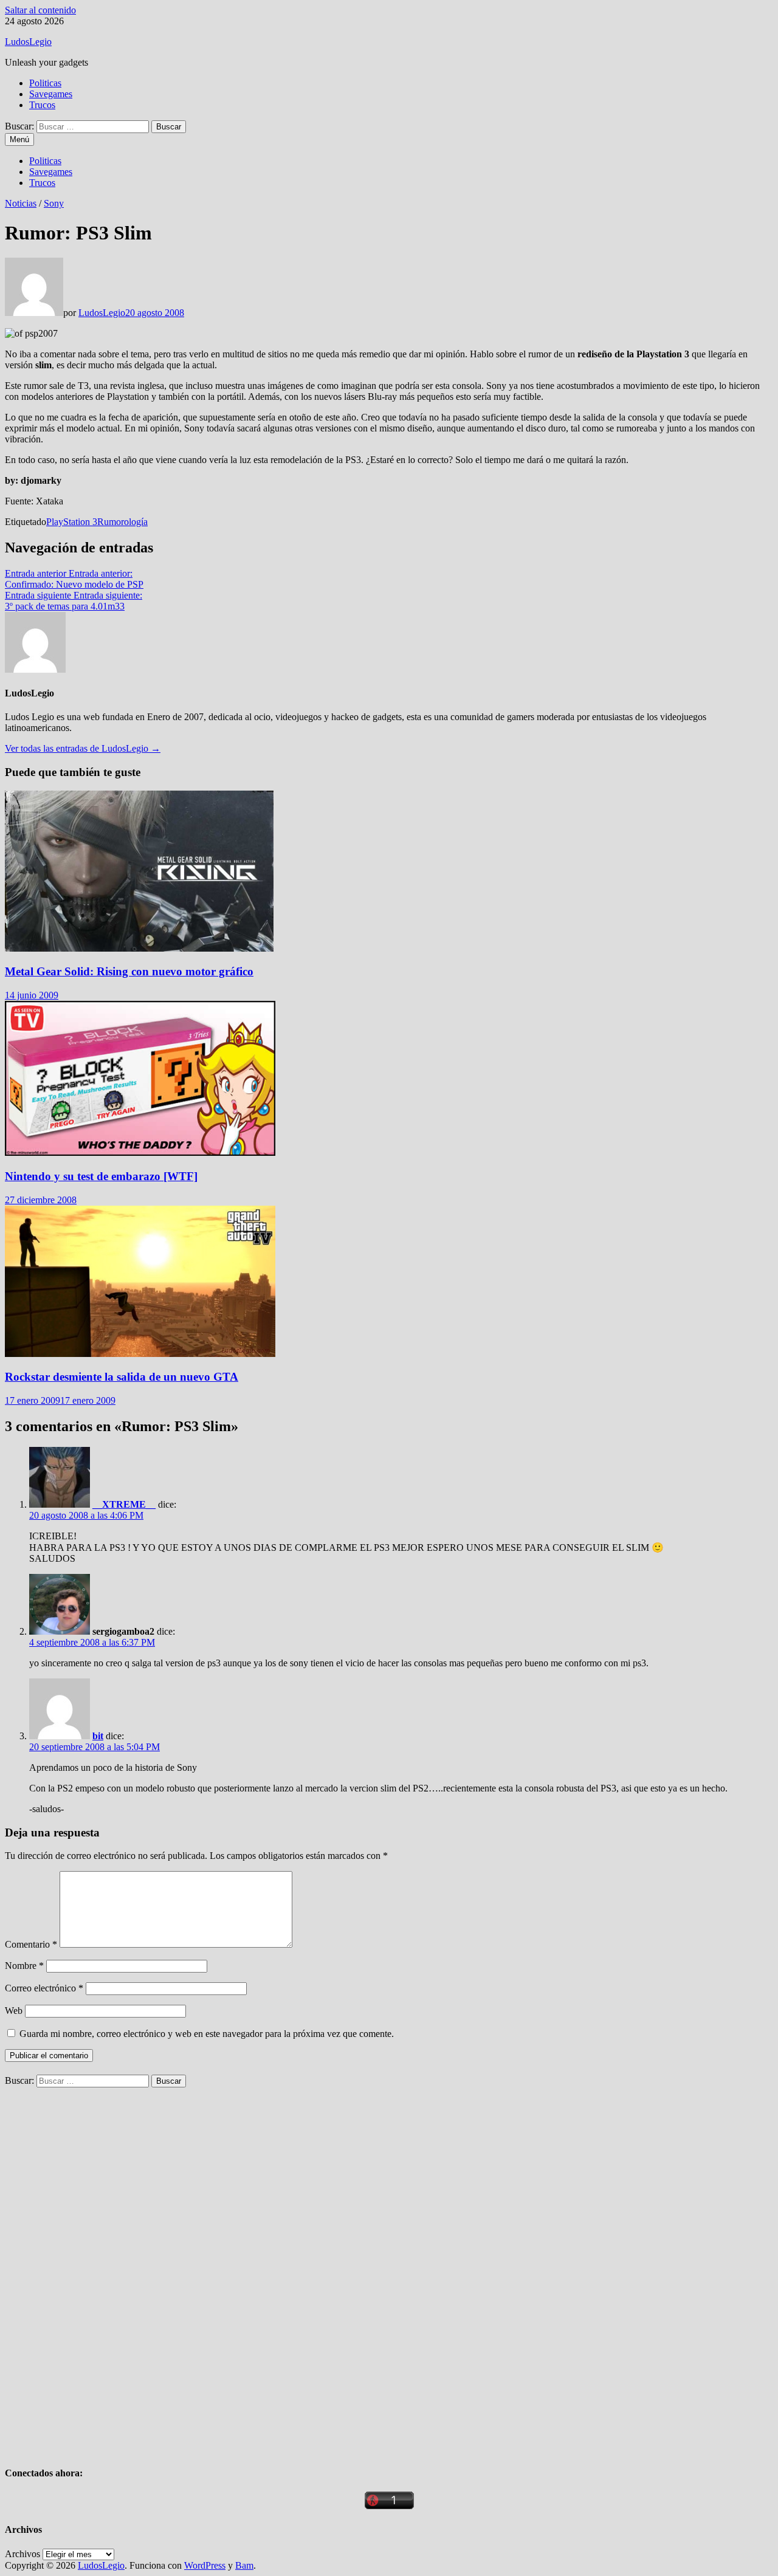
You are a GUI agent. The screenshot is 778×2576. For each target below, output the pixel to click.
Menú (19, 139)
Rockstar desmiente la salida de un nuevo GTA (122, 1377)
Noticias (21, 203)
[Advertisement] (96, 2270)
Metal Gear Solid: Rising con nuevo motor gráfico (129, 971)
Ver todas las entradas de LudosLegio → (83, 748)
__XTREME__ (124, 1504)
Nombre (24, 1966)
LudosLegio (28, 42)
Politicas (45, 83)
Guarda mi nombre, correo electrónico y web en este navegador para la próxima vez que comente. (207, 2034)
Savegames (51, 94)
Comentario (31, 1944)
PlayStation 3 (72, 522)
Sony (54, 203)
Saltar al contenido (40, 10)
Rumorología (122, 522)
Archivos (22, 2554)
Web (14, 2011)
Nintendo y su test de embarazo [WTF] (101, 1176)
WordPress (205, 2565)
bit (98, 1736)
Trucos (42, 105)
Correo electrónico (44, 1988)
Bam (244, 2565)
